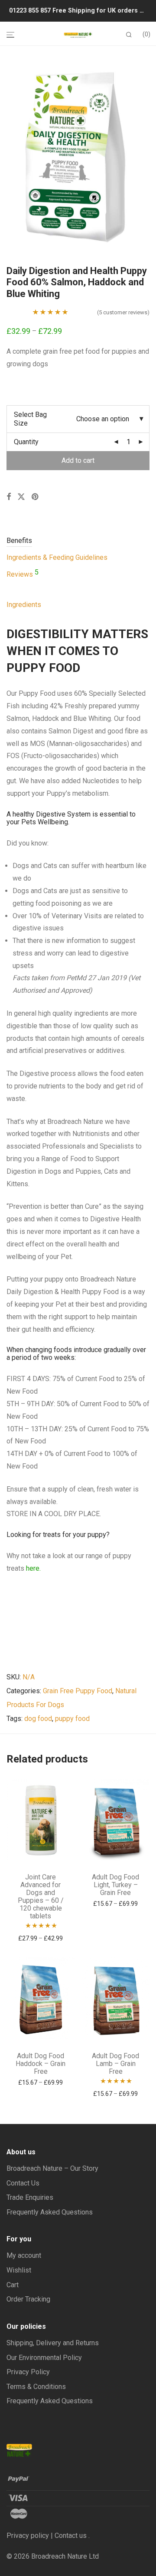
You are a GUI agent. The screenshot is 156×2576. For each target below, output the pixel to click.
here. (33, 1568)
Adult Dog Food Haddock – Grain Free (41, 2064)
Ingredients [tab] (24, 605)
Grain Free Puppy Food (78, 1691)
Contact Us (23, 2183)
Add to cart (78, 460)
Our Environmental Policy (44, 2358)
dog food (38, 1719)
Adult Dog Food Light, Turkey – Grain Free (115, 1885)
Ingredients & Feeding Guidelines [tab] (57, 557)
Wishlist (19, 2270)
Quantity (26, 442)
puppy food (72, 1719)
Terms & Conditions (36, 2387)
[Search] (129, 35)
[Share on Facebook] (9, 497)
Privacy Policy (28, 2372)
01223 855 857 (31, 11)
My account (24, 2255)
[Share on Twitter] (21, 497)
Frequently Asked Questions (50, 2212)
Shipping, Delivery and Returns (53, 2343)
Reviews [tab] (23, 574)
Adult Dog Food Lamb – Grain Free (115, 2064)
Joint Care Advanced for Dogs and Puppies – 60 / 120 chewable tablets (41, 1896)
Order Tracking (28, 2299)
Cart (13, 2285)
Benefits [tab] (19, 541)
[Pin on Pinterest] (36, 497)
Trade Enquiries (30, 2197)
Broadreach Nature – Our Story (52, 2168)
